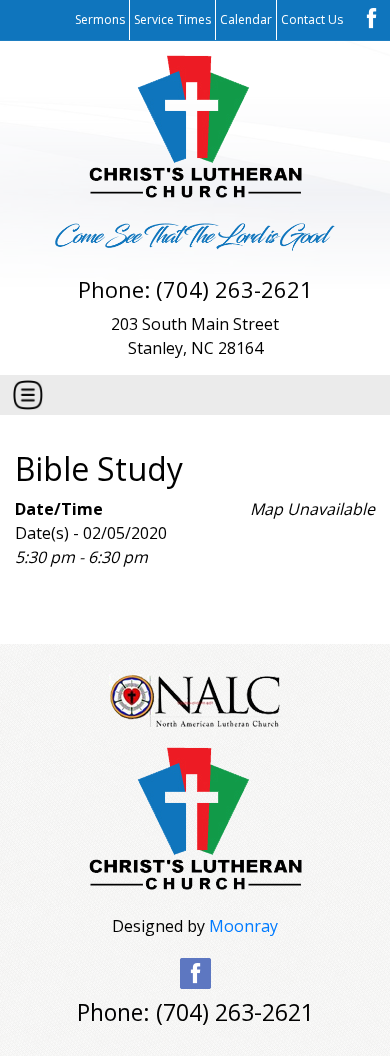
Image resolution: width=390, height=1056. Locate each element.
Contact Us (312, 19)
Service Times (172, 19)
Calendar (246, 19)
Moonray (243, 926)
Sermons (100, 19)
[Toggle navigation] (28, 395)
